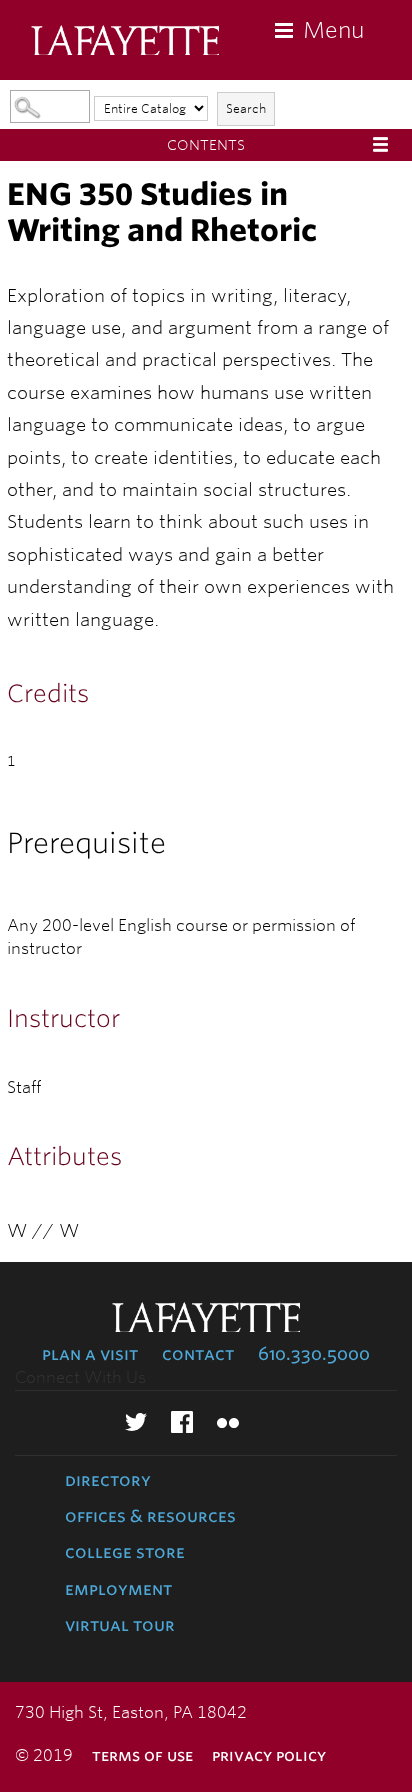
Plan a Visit (90, 1354)
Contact (198, 1354)
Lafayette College (125, 42)
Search (246, 108)
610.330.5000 (314, 1354)
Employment (118, 1589)
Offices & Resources (150, 1516)
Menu (333, 30)
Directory (108, 1480)
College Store (125, 1552)
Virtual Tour (120, 1625)
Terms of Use (142, 1755)
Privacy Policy (269, 1755)
